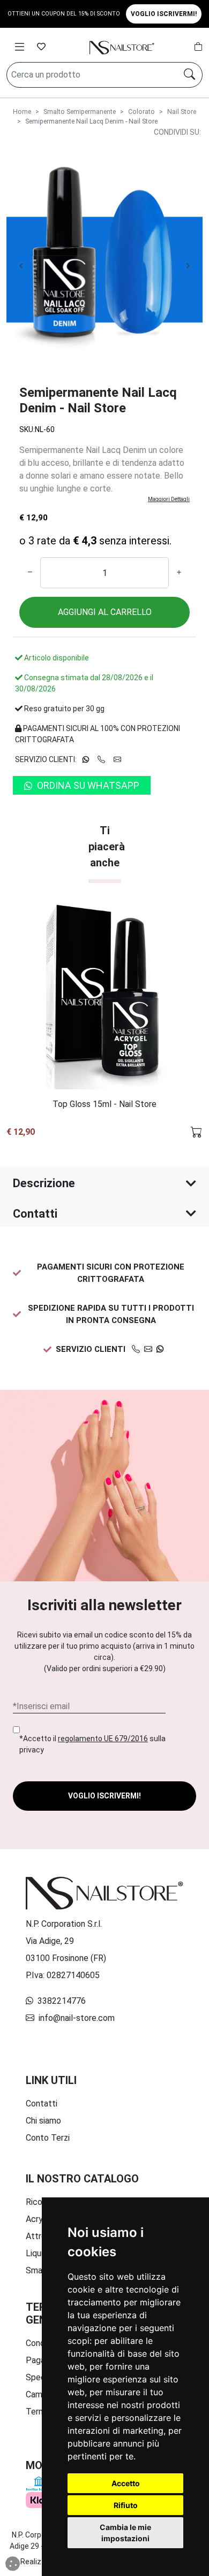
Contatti (35, 1214)
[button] (16, 1017)
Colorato (141, 112)
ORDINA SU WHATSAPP (88, 785)
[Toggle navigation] (20, 47)
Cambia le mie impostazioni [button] (125, 2533)
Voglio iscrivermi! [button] (164, 14)
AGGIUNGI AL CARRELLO (105, 612)
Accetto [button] (126, 2483)
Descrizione (44, 1183)
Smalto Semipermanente (80, 112)
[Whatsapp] (160, 1349)
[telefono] (136, 1349)
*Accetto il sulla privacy (92, 1744)
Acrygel (40, 2219)
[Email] (148, 1349)
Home (22, 112)
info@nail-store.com (76, 2018)
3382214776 (61, 2001)
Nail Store (182, 112)
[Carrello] (198, 47)
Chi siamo (43, 2121)
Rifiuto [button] (126, 2505)
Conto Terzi (48, 2138)
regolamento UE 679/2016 (103, 1739)
